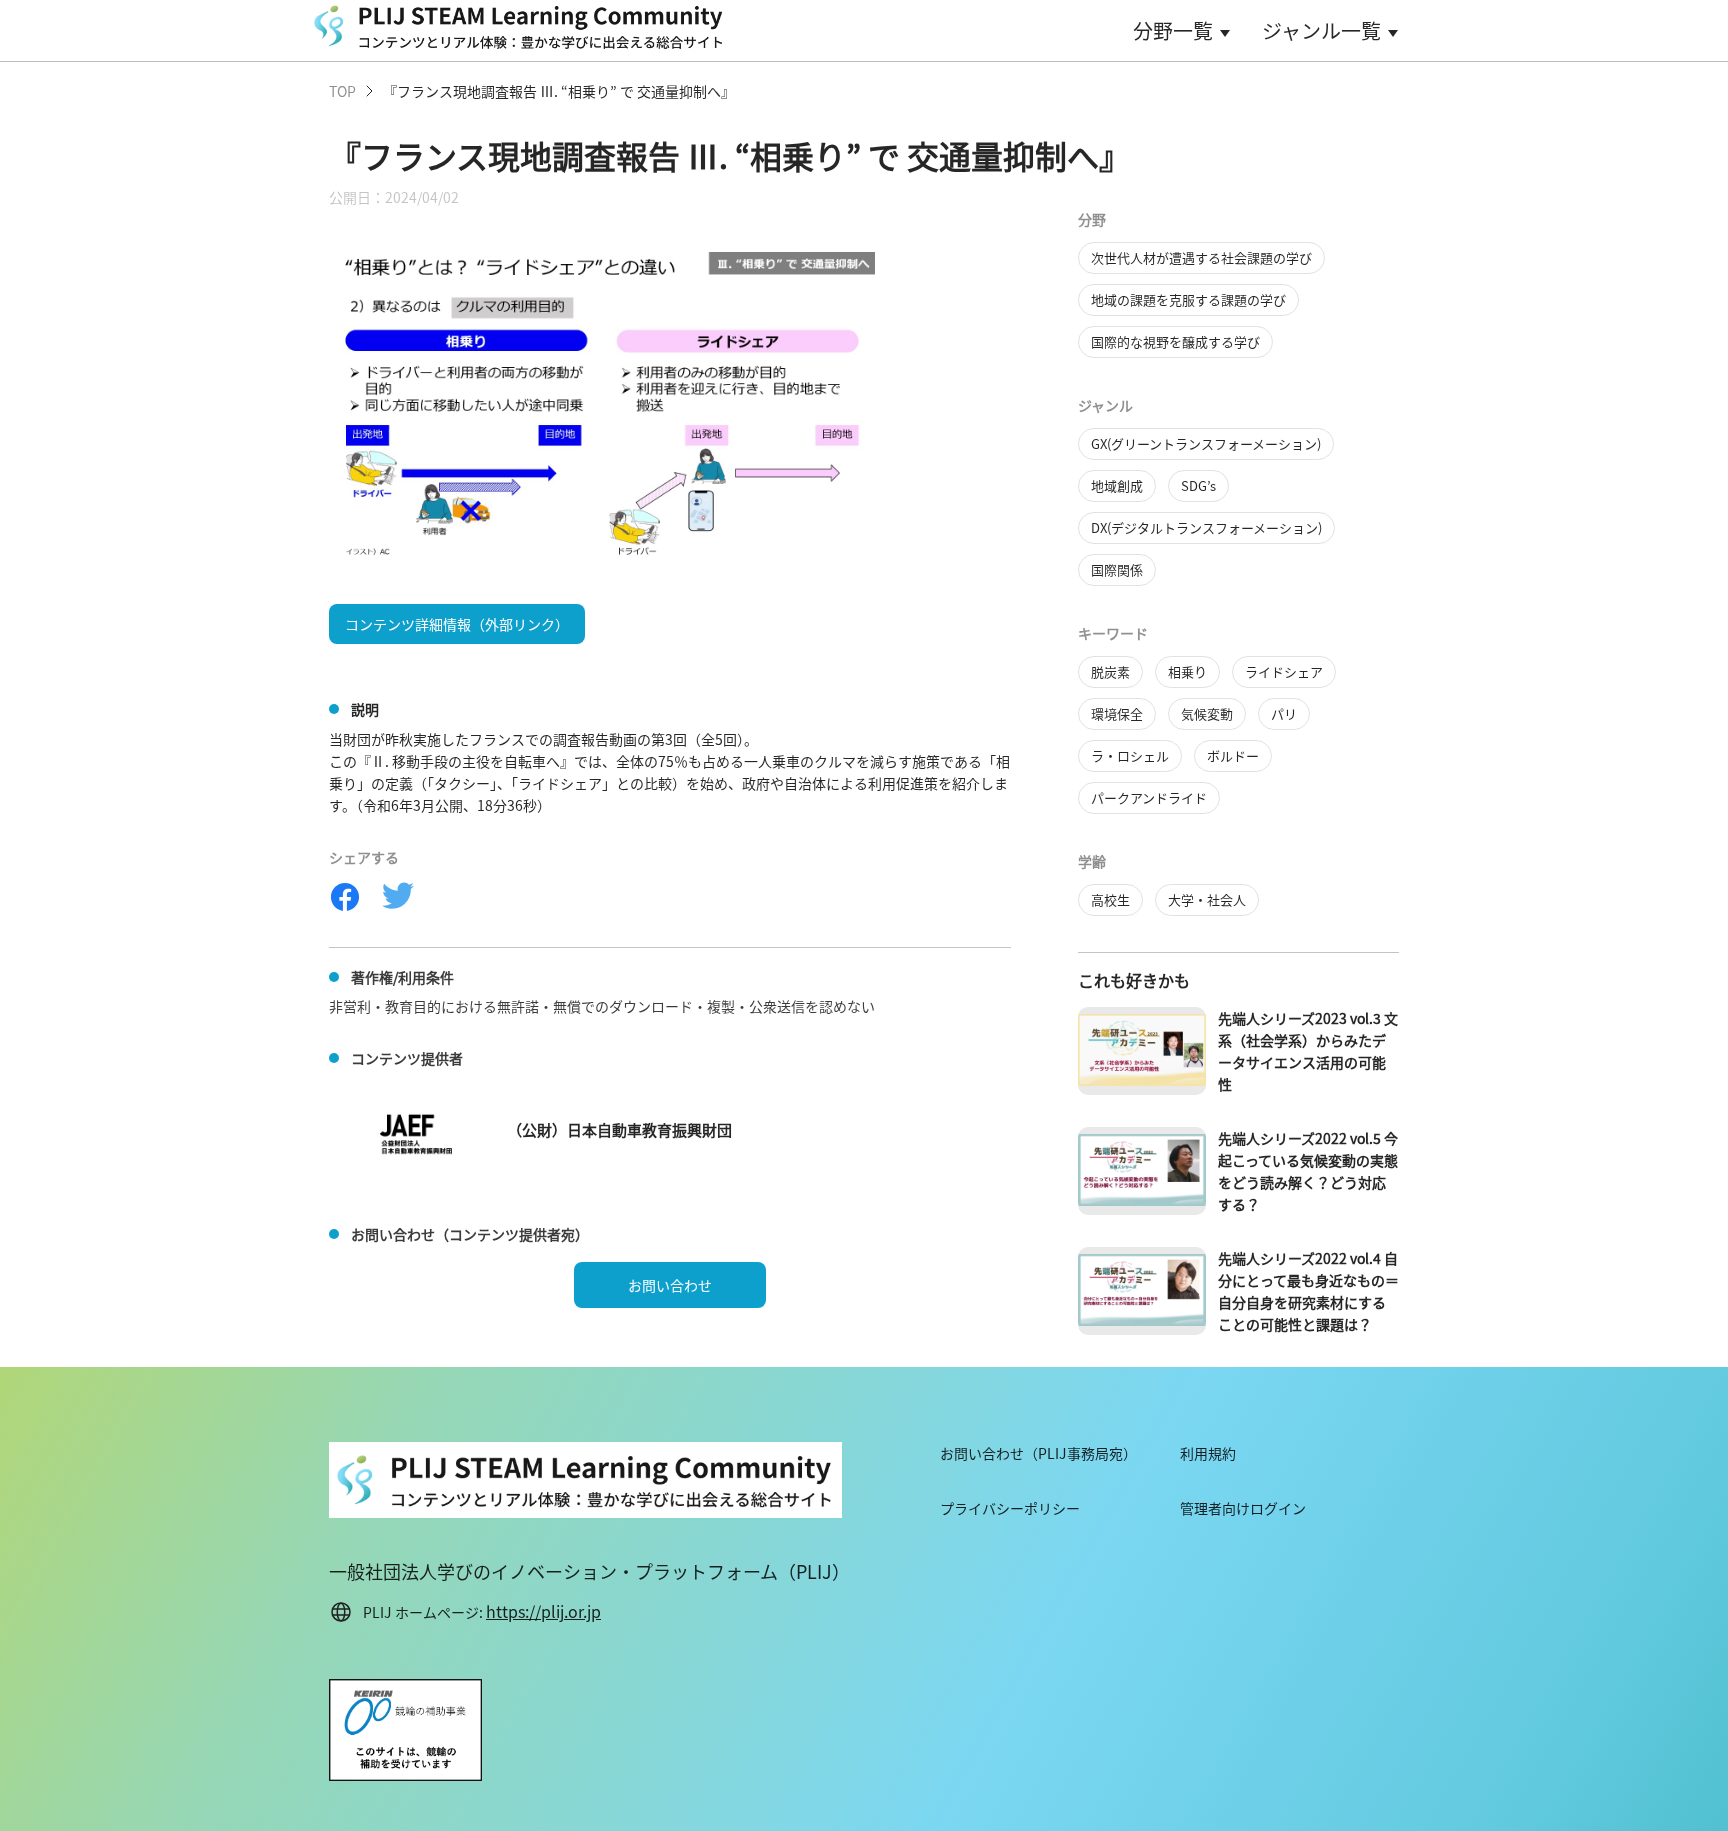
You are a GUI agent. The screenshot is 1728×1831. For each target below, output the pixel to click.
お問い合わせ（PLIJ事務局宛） (1038, 1453)
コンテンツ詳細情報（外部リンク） (457, 624)
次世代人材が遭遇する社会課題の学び (1201, 257)
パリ (1284, 713)
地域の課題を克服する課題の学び (1188, 299)
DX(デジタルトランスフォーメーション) (1206, 527)
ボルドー (1233, 755)
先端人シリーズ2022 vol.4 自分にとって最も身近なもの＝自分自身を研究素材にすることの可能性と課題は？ (1308, 1291)
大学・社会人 (1207, 899)
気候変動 (1207, 713)
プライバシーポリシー (1010, 1508)
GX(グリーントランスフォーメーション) (1206, 443)
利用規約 (1208, 1453)
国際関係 (1117, 569)
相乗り (1187, 671)
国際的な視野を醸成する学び (1175, 341)
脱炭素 (1110, 671)
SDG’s (1198, 485)
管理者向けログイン (1243, 1508)
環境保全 (1117, 713)
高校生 (1110, 899)
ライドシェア (1284, 671)
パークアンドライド (1149, 797)
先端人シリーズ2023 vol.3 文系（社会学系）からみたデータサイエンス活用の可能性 (1308, 1051)
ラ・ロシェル (1130, 755)
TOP (342, 91)
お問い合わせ (670, 1285)
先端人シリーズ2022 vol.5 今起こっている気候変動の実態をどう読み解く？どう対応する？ (1308, 1171)
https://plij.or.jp (543, 1611)
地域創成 (1117, 485)
